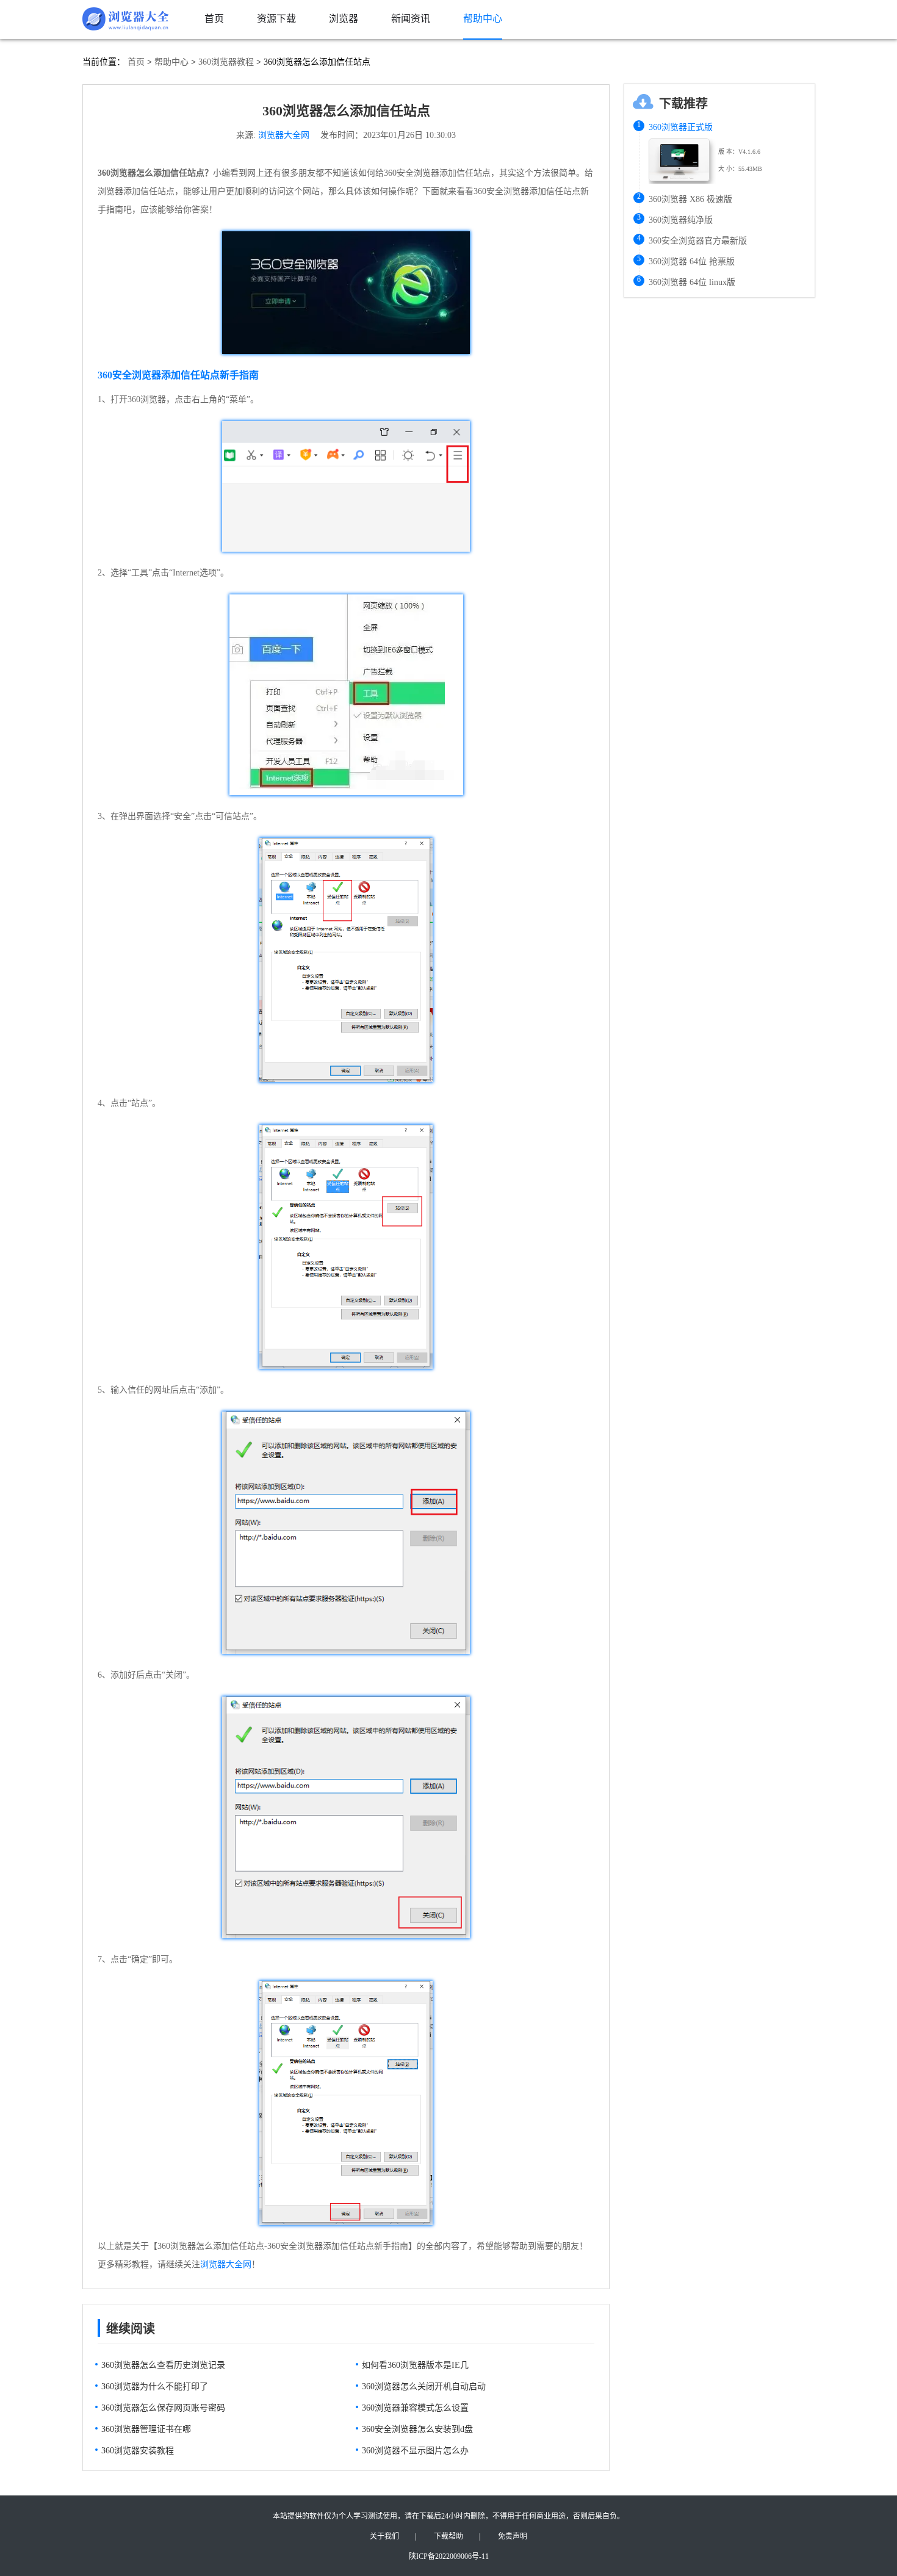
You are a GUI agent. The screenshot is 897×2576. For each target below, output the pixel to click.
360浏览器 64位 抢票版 (692, 262)
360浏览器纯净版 (681, 220)
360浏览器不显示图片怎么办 (415, 2451)
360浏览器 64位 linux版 (692, 282)
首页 (136, 62)
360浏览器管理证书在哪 (146, 2429)
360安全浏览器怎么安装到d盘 (417, 2429)
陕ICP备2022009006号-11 (449, 2556)
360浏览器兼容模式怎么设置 (415, 2408)
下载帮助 (448, 2536)
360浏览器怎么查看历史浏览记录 (163, 2365)
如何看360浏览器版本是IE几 (415, 2365)
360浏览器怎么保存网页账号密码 (163, 2408)
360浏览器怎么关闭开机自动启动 (424, 2387)
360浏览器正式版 (681, 127)
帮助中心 (171, 62)
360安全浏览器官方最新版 (698, 241)
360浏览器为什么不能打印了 (155, 2387)
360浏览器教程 (226, 62)
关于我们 (384, 2536)
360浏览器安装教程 (138, 2451)
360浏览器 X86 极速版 (690, 199)
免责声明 (513, 2536)
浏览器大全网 (284, 135)
